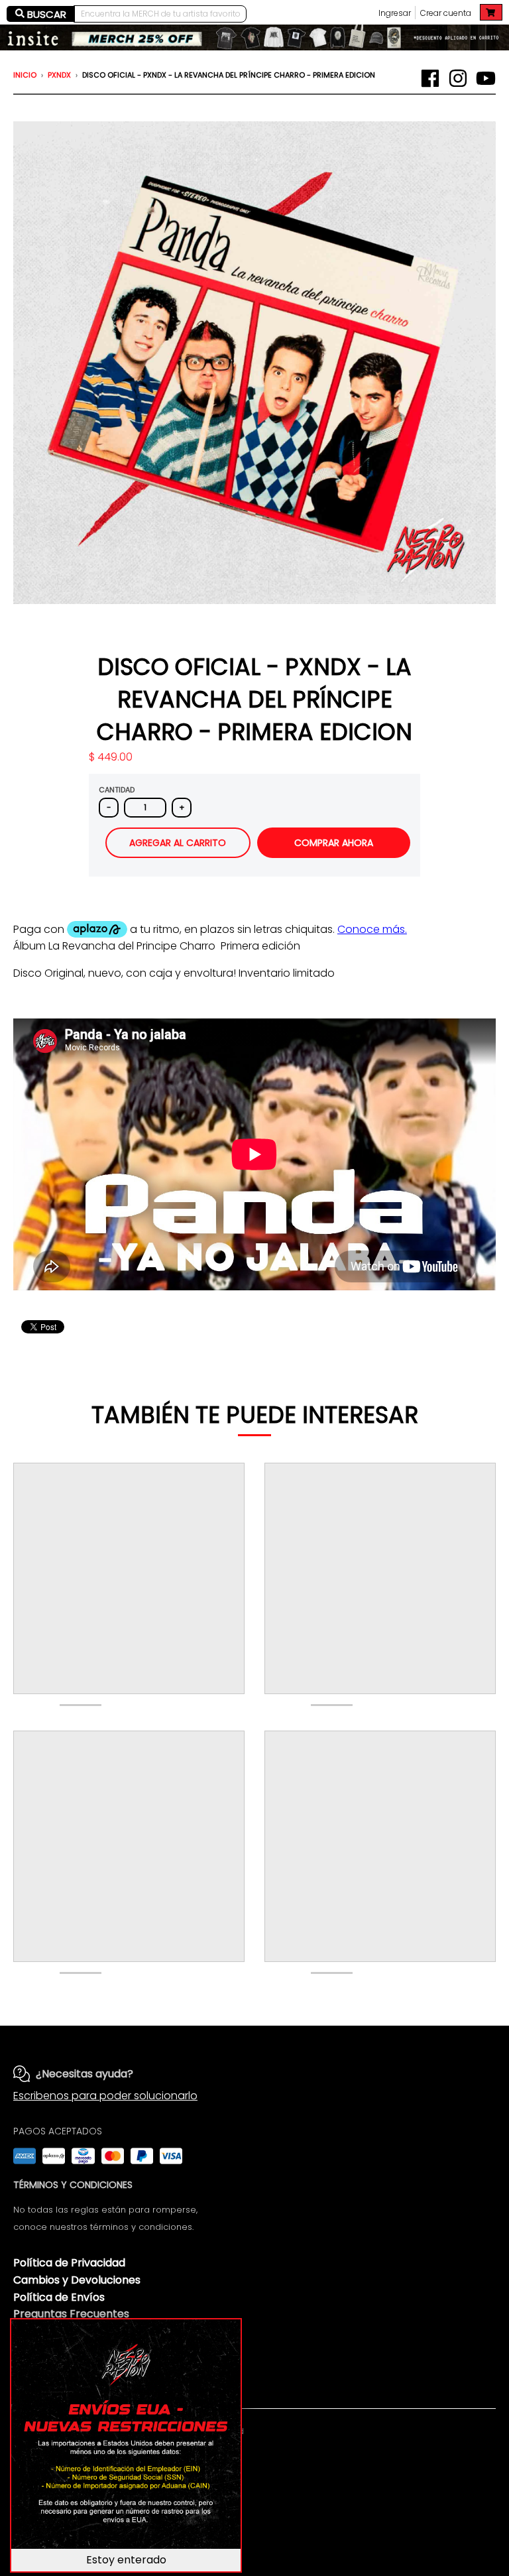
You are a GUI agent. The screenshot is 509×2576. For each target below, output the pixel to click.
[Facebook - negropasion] (430, 78)
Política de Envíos (59, 2297)
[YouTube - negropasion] (486, 78)
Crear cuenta (446, 13)
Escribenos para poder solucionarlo (105, 2096)
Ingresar (395, 13)
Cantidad (117, 790)
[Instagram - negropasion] (458, 78)
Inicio (25, 75)
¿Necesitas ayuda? (85, 2074)
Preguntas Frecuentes (71, 2314)
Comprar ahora (334, 843)
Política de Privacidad (69, 2263)
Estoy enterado (126, 2560)
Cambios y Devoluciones (77, 2280)
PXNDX (59, 75)
